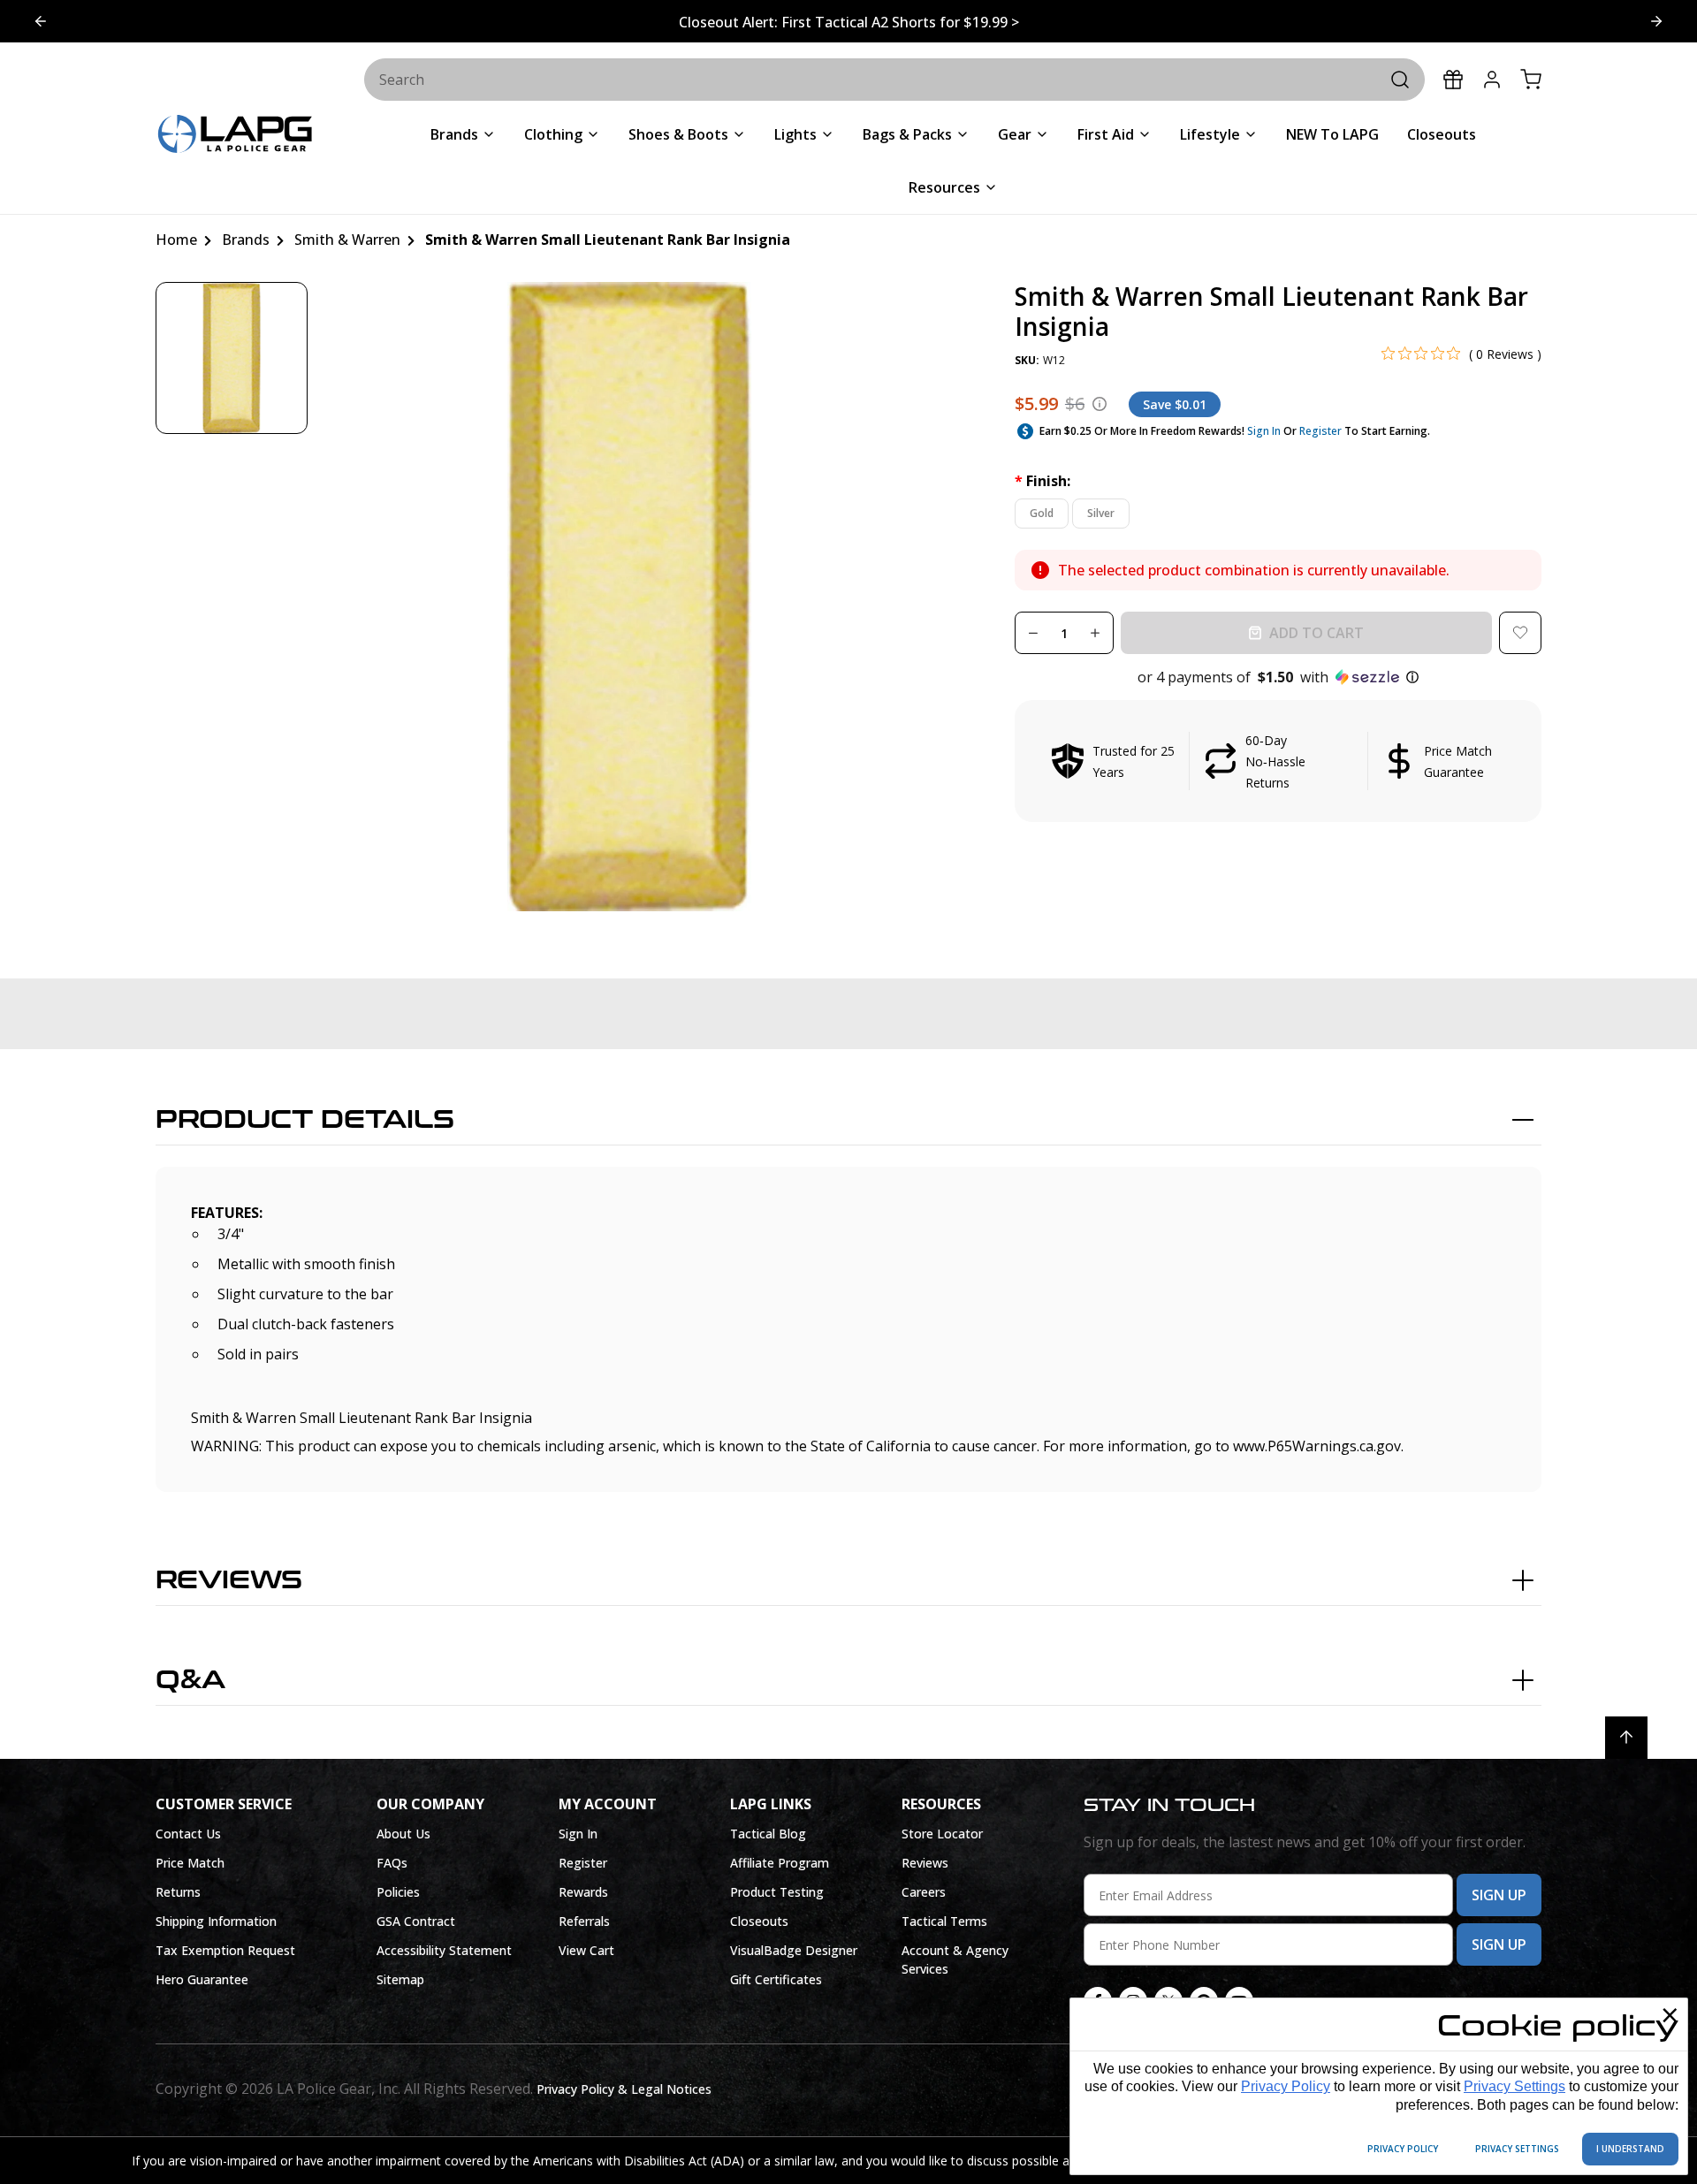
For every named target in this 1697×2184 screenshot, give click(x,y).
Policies (398, 1892)
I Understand (1630, 2149)
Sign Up (1499, 1895)
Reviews (229, 1580)
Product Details (305, 1120)
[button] (1278, 677)
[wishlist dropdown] (1520, 633)
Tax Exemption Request (225, 1950)
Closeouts (759, 1921)
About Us (403, 1834)
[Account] (1492, 80)
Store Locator (942, 1834)
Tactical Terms (944, 1921)
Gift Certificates (776, 1979)
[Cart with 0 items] (1531, 80)
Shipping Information (216, 1921)
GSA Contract (416, 1921)
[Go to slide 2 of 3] (41, 21)
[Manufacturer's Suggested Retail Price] (1100, 404)
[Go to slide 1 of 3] (1656, 21)
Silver (1101, 513)
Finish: (1043, 481)
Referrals (584, 1921)
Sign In (1264, 431)
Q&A (190, 1680)
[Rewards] (1453, 80)
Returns (178, 1892)
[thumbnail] (232, 358)
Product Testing (777, 1892)
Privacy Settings (1514, 2086)
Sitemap (400, 1979)
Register (1320, 431)
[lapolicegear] (235, 136)
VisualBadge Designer (794, 1950)
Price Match (190, 1863)
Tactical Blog (768, 1834)
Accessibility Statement (444, 1950)
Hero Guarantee (202, 1979)
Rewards (583, 1892)
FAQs (392, 1863)
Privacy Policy (1286, 2086)
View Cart (586, 1950)
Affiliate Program (780, 1863)
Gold (1042, 513)
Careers (924, 1892)
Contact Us (188, 1834)
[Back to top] (1626, 1738)
